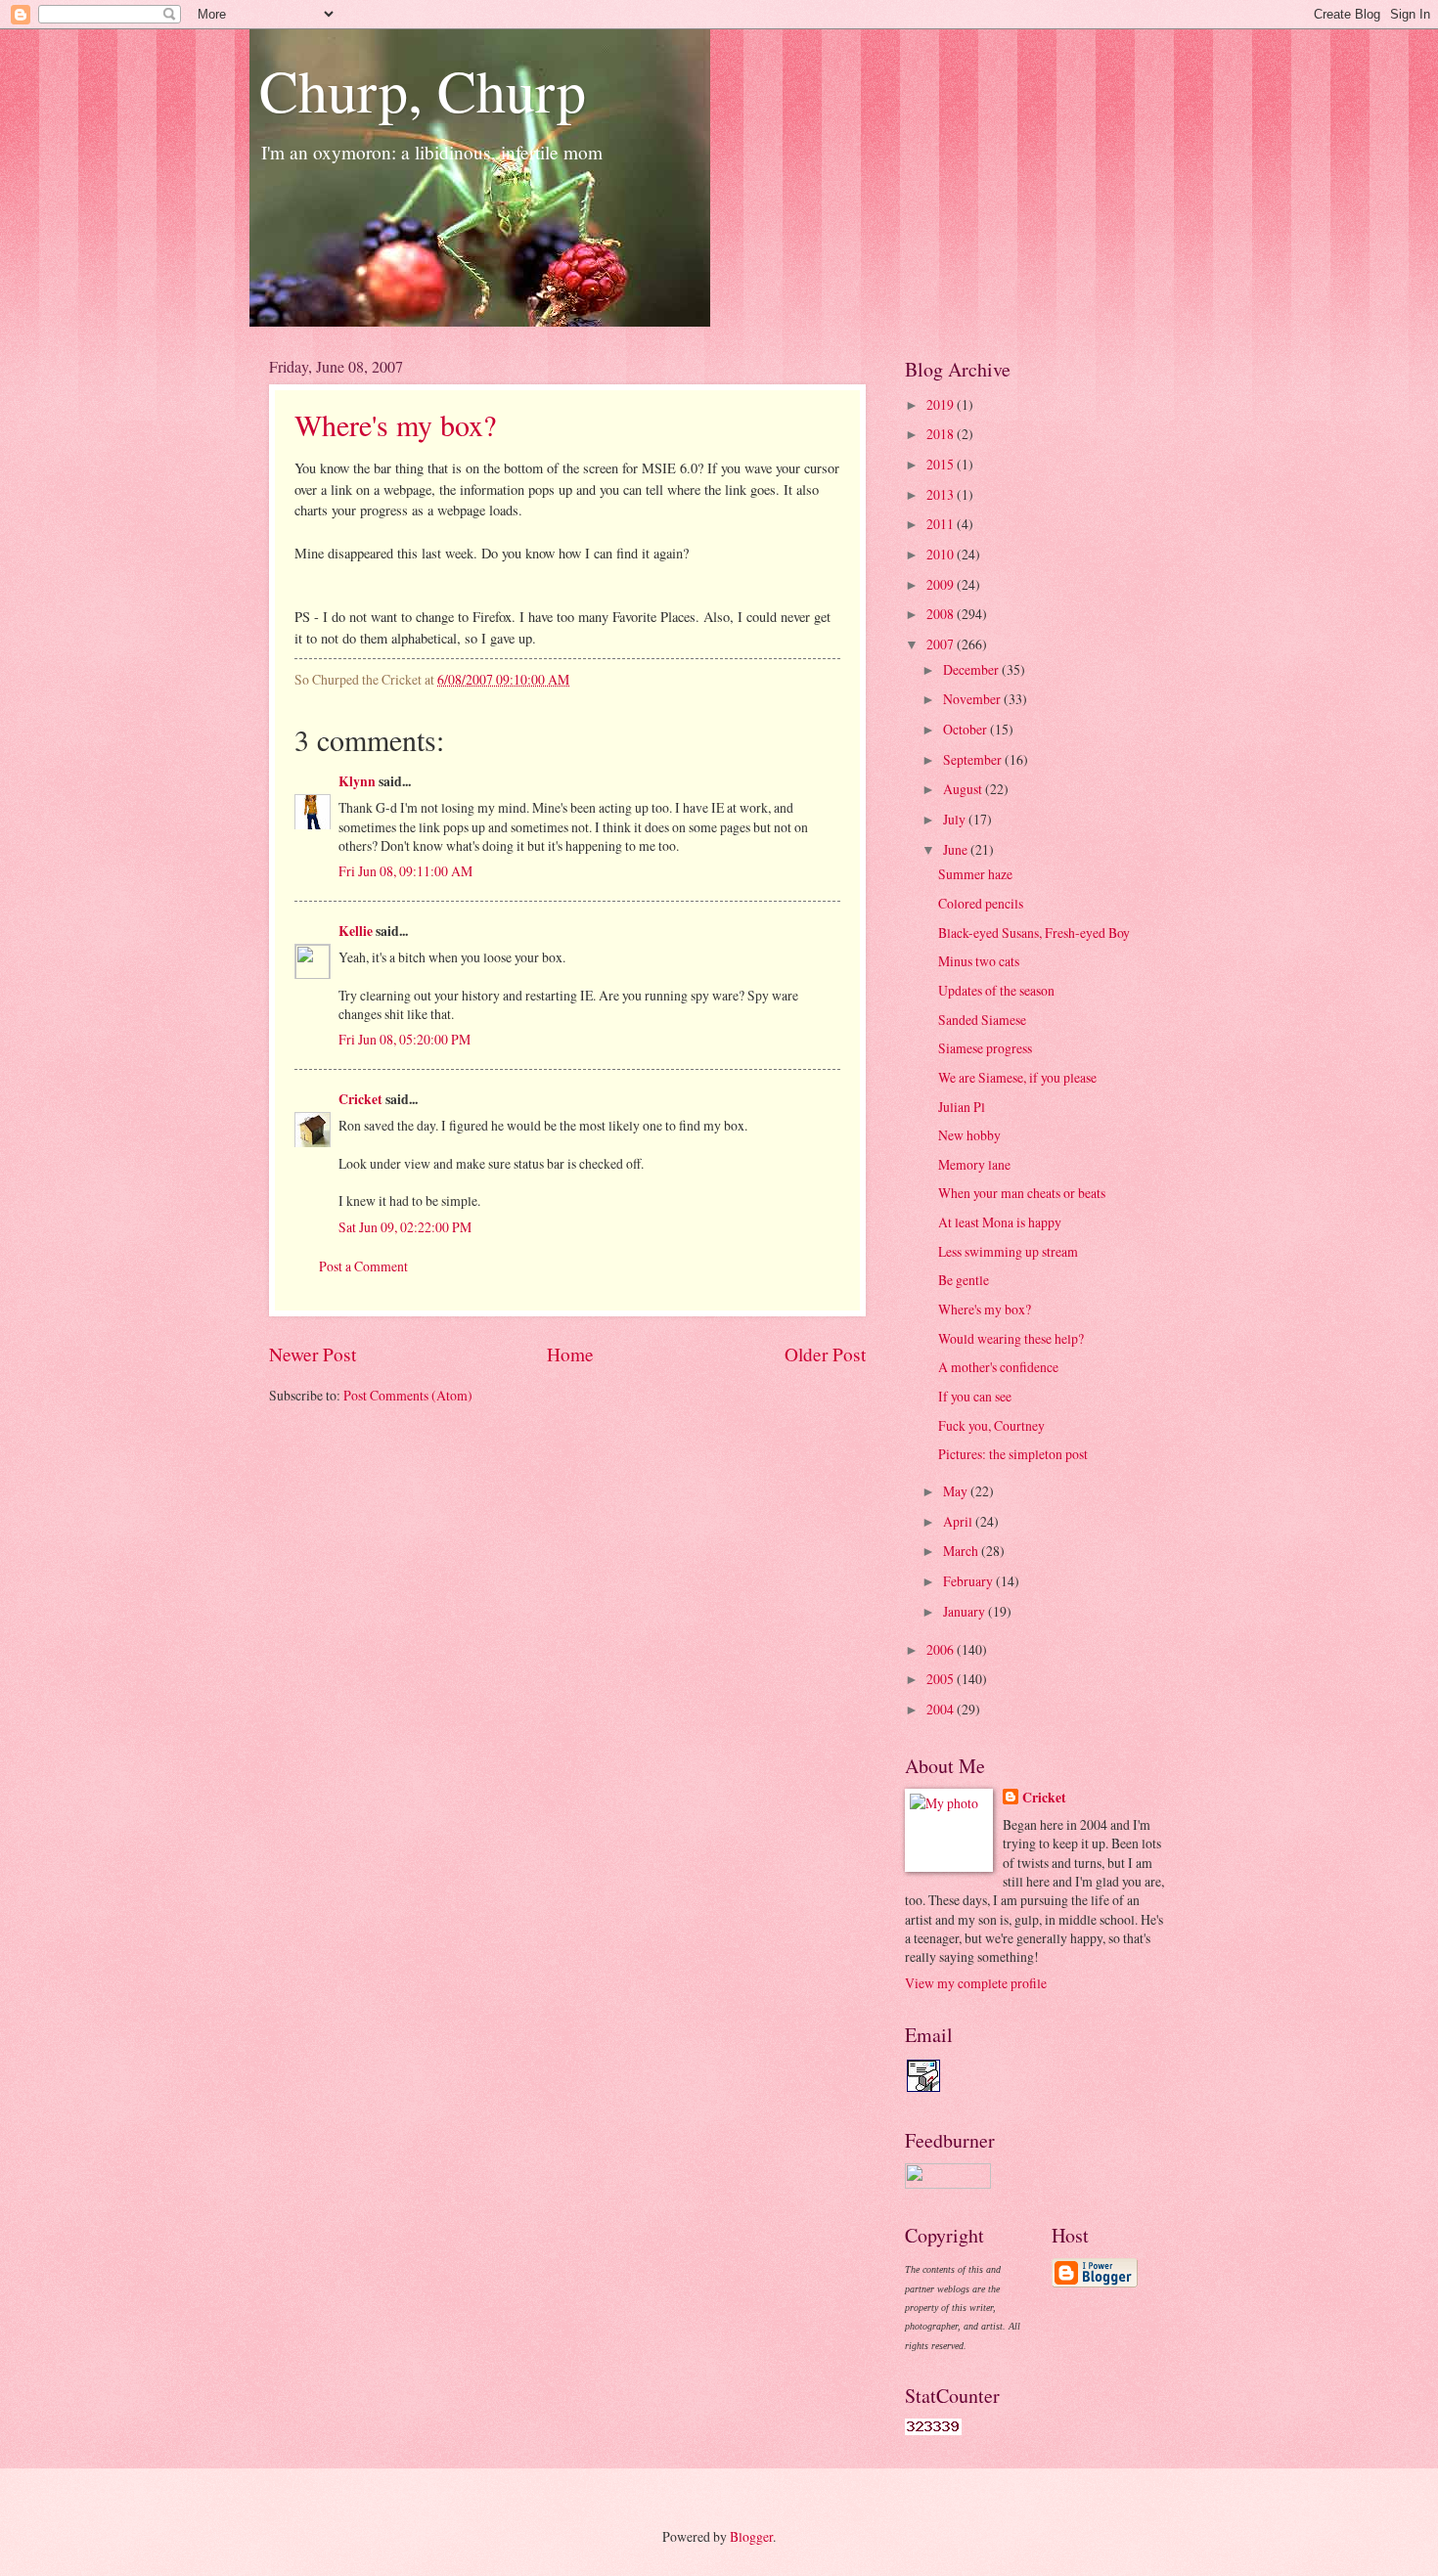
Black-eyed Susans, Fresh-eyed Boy (1034, 933)
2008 (942, 614)
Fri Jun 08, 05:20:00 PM (404, 1039)
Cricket (360, 1099)
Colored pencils (981, 903)
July (956, 819)
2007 (942, 644)
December (972, 669)
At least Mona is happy (1000, 1222)
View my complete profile (976, 1983)
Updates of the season (996, 990)
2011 (942, 524)
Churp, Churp (423, 90)
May (957, 1491)
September (974, 759)
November (973, 699)
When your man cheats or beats (1022, 1193)
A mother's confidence (998, 1367)
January (966, 1611)
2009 (942, 584)
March (962, 1551)
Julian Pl (962, 1107)
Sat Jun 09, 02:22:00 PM (405, 1227)
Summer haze (975, 874)
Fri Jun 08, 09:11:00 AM (405, 871)
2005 (942, 1679)
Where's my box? (395, 424)
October (966, 729)
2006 (942, 1649)
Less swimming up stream (1008, 1251)
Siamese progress (985, 1048)
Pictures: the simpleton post (1013, 1454)
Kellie (356, 931)
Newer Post (313, 1354)
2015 (942, 464)
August (964, 789)
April (959, 1521)
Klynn (357, 781)
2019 (942, 404)
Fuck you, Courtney (991, 1425)
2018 (942, 434)
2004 (942, 1709)
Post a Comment (363, 1266)
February (969, 1581)
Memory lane (974, 1164)
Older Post (825, 1354)
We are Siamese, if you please (1017, 1077)
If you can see (975, 1396)
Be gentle (964, 1280)
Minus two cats (979, 961)
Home (570, 1354)
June (957, 849)
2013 (942, 494)
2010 (942, 554)
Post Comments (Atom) (408, 1395)
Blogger (751, 2536)
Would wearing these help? (1011, 1338)
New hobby (969, 1135)
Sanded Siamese (982, 1020)
